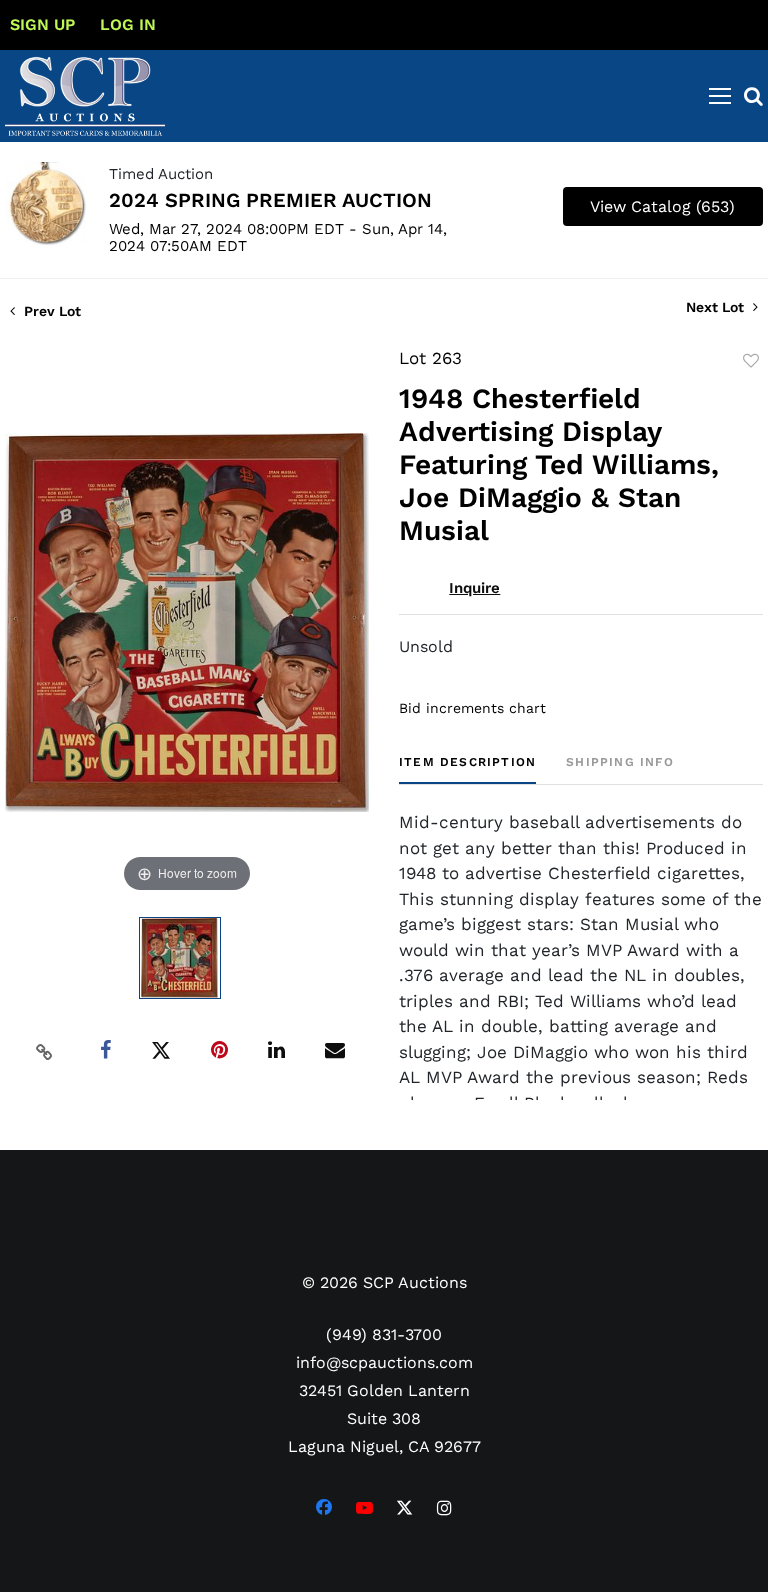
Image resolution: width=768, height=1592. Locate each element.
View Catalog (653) (662, 206)
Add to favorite (751, 361)
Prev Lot (50, 311)
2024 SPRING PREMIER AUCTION (270, 200)
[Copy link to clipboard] (45, 1051)
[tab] (467, 769)
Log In (128, 24)
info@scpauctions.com (384, 1362)
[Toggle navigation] (720, 96)
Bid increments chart (472, 708)
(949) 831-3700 (384, 1334)
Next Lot (717, 307)
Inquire (474, 588)
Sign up (42, 24)
